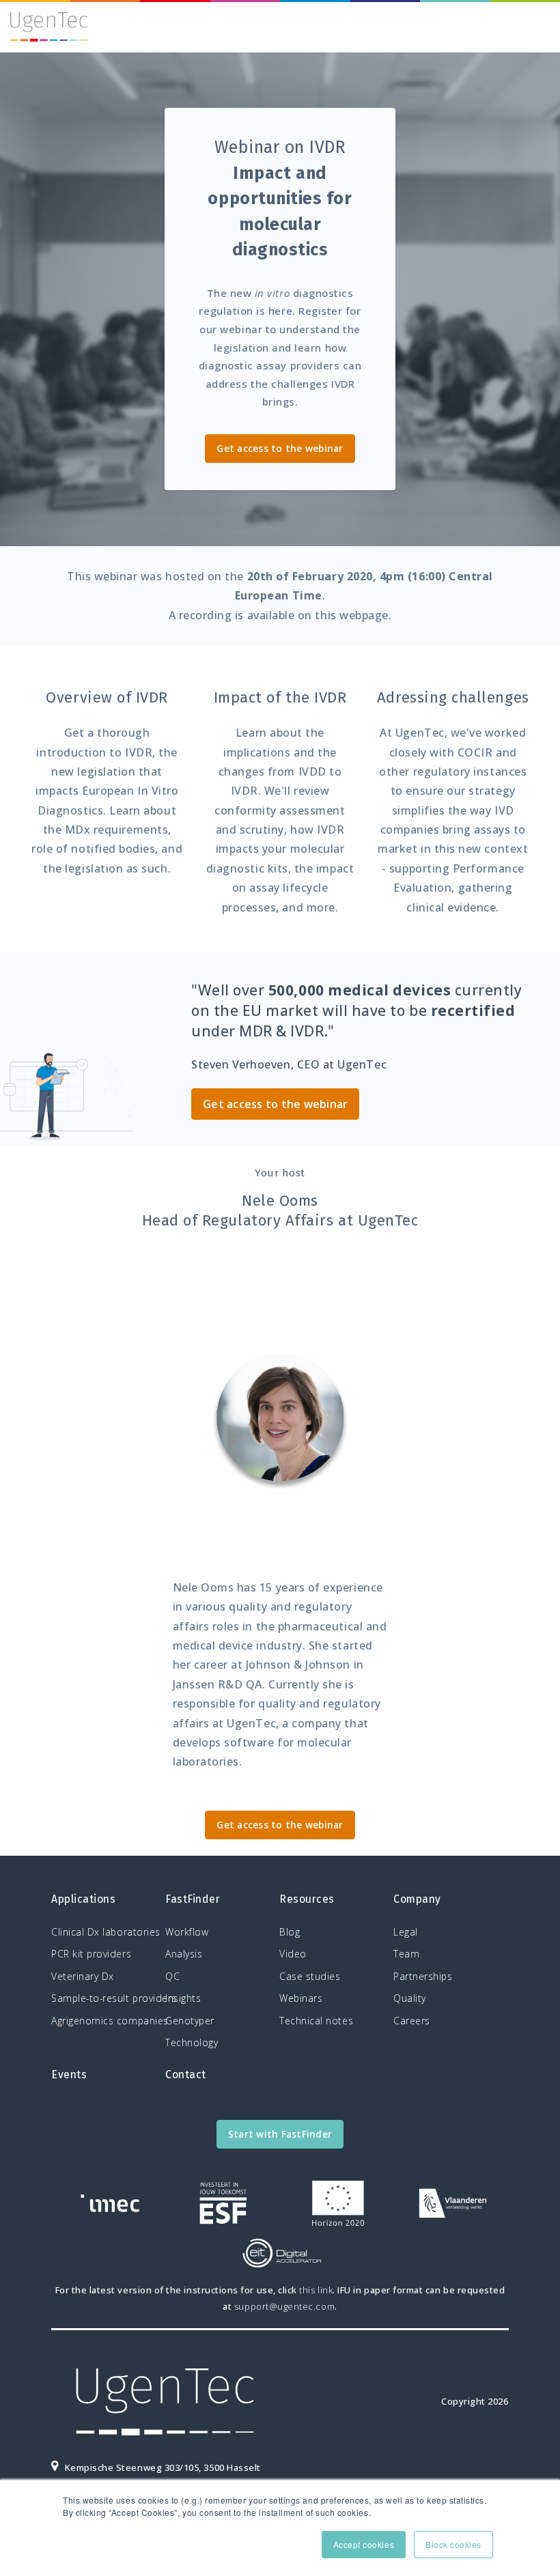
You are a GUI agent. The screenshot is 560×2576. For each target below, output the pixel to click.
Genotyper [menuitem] (190, 2021)
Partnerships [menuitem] (423, 1976)
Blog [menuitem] (290, 1932)
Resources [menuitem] (307, 1899)
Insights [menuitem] (183, 1998)
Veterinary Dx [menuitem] (83, 1976)
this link (316, 2290)
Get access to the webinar (280, 448)
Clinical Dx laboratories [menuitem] (105, 1932)
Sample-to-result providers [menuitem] (105, 1998)
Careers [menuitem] (412, 2021)
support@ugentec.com (284, 2306)
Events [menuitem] (69, 2075)
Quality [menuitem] (410, 1998)
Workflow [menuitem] (187, 1932)
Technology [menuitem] (192, 2042)
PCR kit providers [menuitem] (91, 1954)
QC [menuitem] (172, 1976)
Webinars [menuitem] (301, 1998)
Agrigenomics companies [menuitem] (105, 2021)
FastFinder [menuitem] (193, 1899)
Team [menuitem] (406, 1954)
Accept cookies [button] (364, 2544)
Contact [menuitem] (186, 2075)
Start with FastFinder (280, 2134)
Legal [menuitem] (406, 1932)
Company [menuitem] (417, 1899)
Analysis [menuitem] (184, 1954)
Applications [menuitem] (83, 1899)
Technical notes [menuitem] (316, 2021)
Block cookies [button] (453, 2544)
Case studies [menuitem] (310, 1976)
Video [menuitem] (293, 1954)
